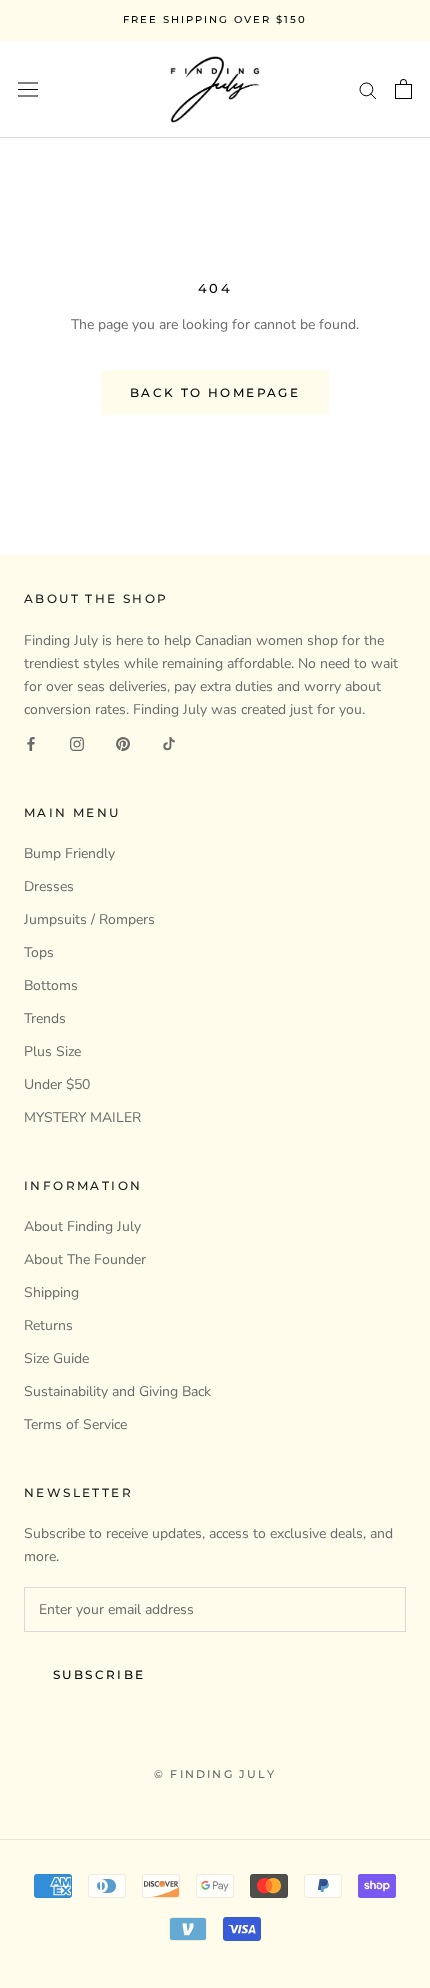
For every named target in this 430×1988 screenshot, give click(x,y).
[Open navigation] (28, 89)
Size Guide (56, 1358)
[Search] (368, 89)
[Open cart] (403, 89)
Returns (48, 1325)
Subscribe (99, 1674)
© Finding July (215, 1774)
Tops (39, 952)
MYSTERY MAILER (82, 1117)
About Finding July (82, 1226)
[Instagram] (77, 743)
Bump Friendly (69, 853)
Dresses (49, 886)
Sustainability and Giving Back (117, 1391)
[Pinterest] (123, 743)
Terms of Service (75, 1424)
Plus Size (52, 1051)
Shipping (51, 1292)
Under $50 (57, 1084)
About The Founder (85, 1259)
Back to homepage (215, 392)
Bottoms (51, 985)
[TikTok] (169, 743)
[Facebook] (31, 743)
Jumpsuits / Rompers (89, 919)
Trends (45, 1018)
